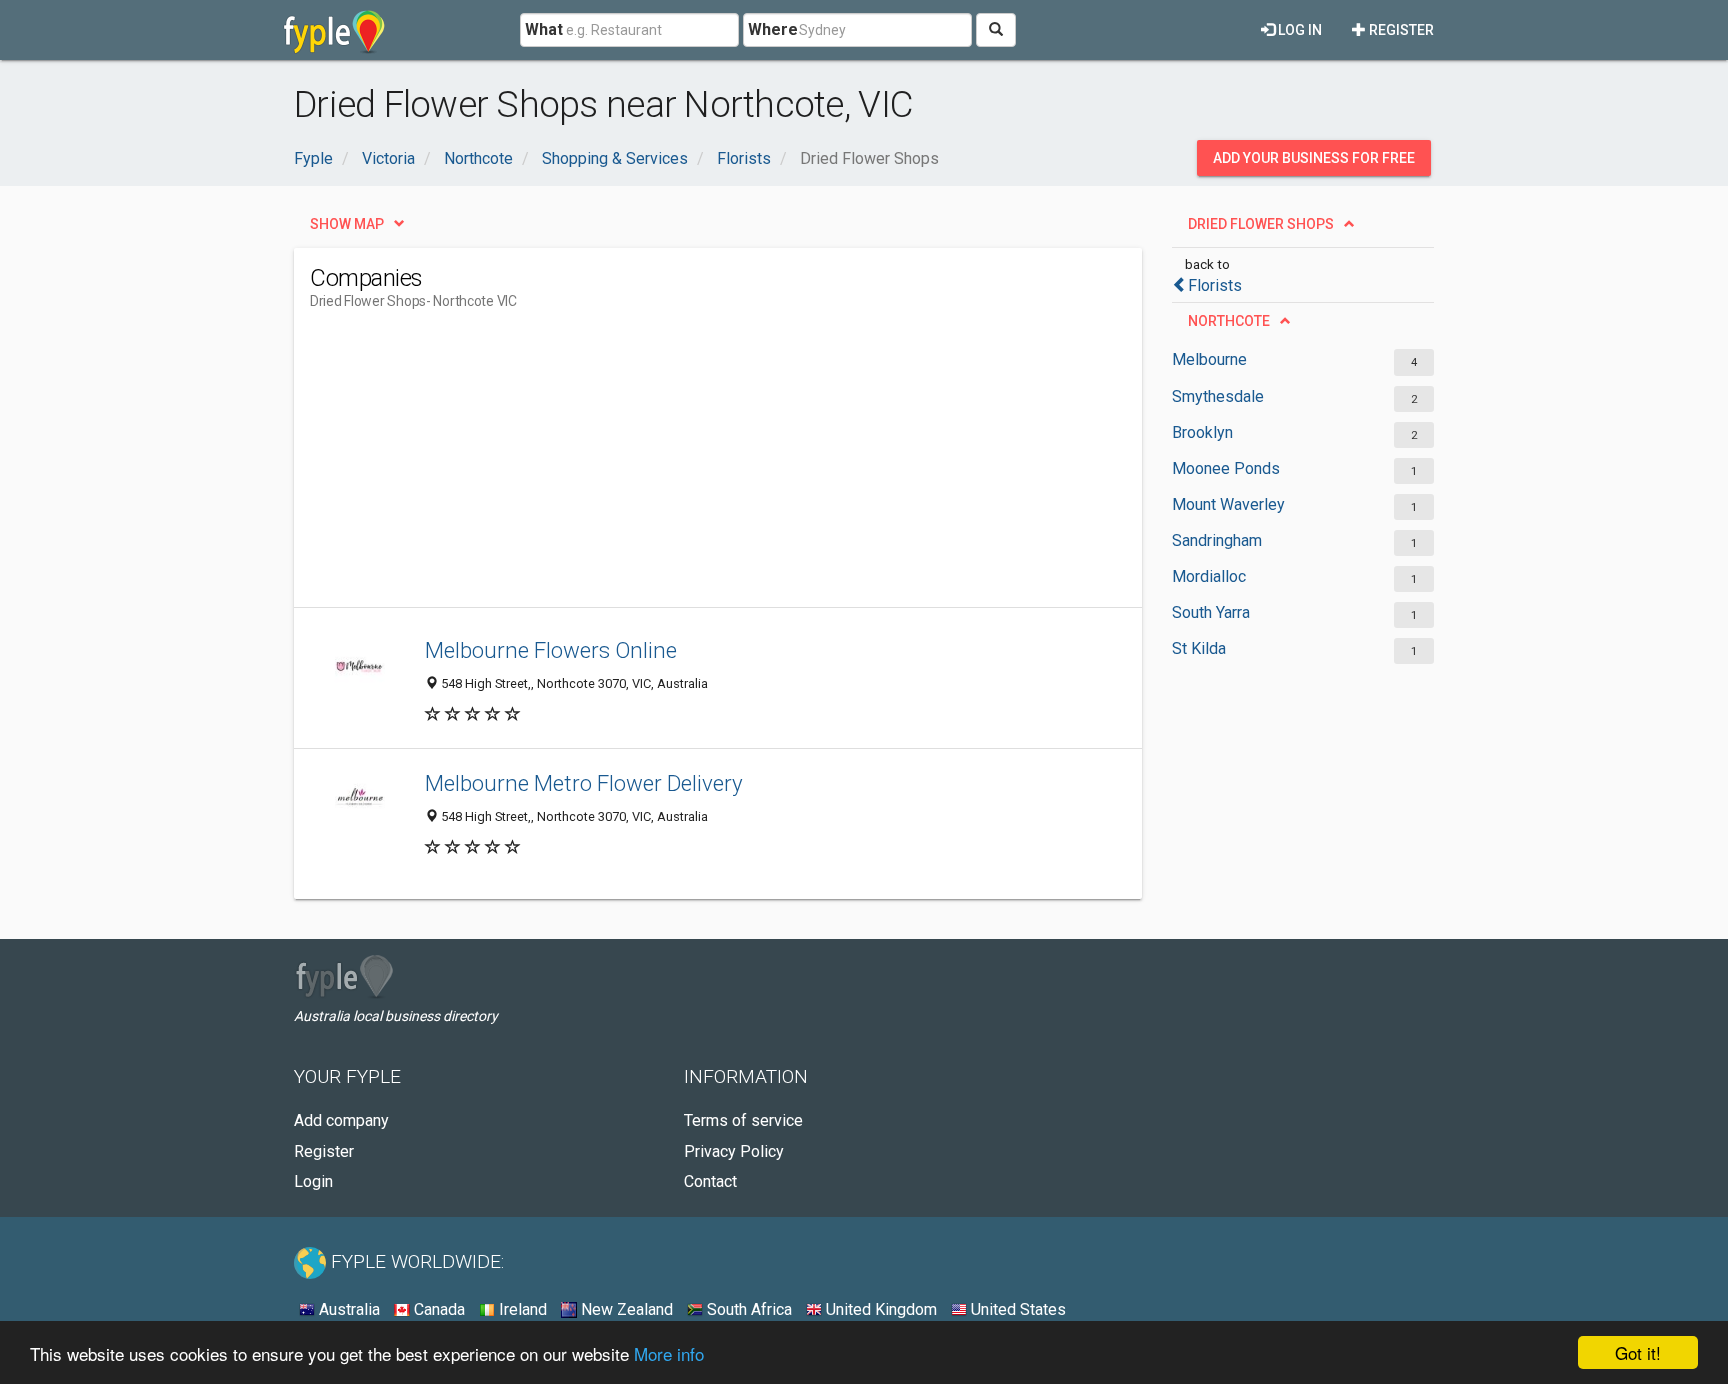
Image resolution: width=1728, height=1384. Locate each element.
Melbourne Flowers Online (551, 650)
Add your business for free (1314, 158)
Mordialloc (1209, 576)
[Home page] (334, 30)
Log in (1298, 30)
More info (669, 1353)
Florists (1215, 285)
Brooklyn (1202, 432)
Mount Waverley (1228, 504)
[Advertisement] (674, 467)
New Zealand (625, 1309)
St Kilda (1199, 648)
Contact (710, 1181)
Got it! (1638, 1352)
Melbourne (1209, 359)
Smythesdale (1218, 396)
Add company (341, 1120)
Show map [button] (347, 224)
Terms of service (743, 1120)
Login (313, 1181)
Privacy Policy (734, 1151)
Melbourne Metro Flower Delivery (584, 783)
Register (1400, 30)
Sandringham (1217, 540)
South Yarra (1211, 612)
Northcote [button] (1229, 321)
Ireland (521, 1309)
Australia (347, 1309)
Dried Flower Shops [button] (1261, 224)
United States (1016, 1309)
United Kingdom (879, 1309)
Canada (437, 1309)
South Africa (747, 1309)
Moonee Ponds (1226, 468)
